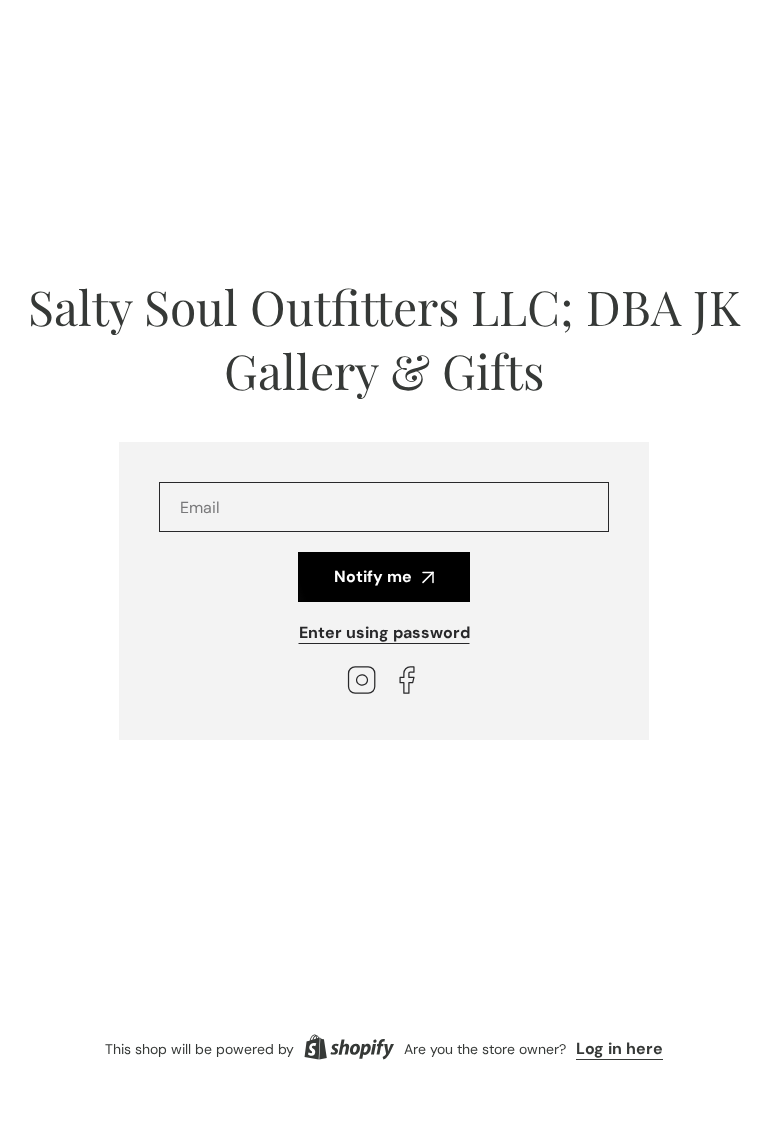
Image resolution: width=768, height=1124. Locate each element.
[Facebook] (407, 682)
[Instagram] (362, 682)
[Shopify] (349, 1049)
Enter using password (384, 632)
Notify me (373, 576)
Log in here (619, 1048)
